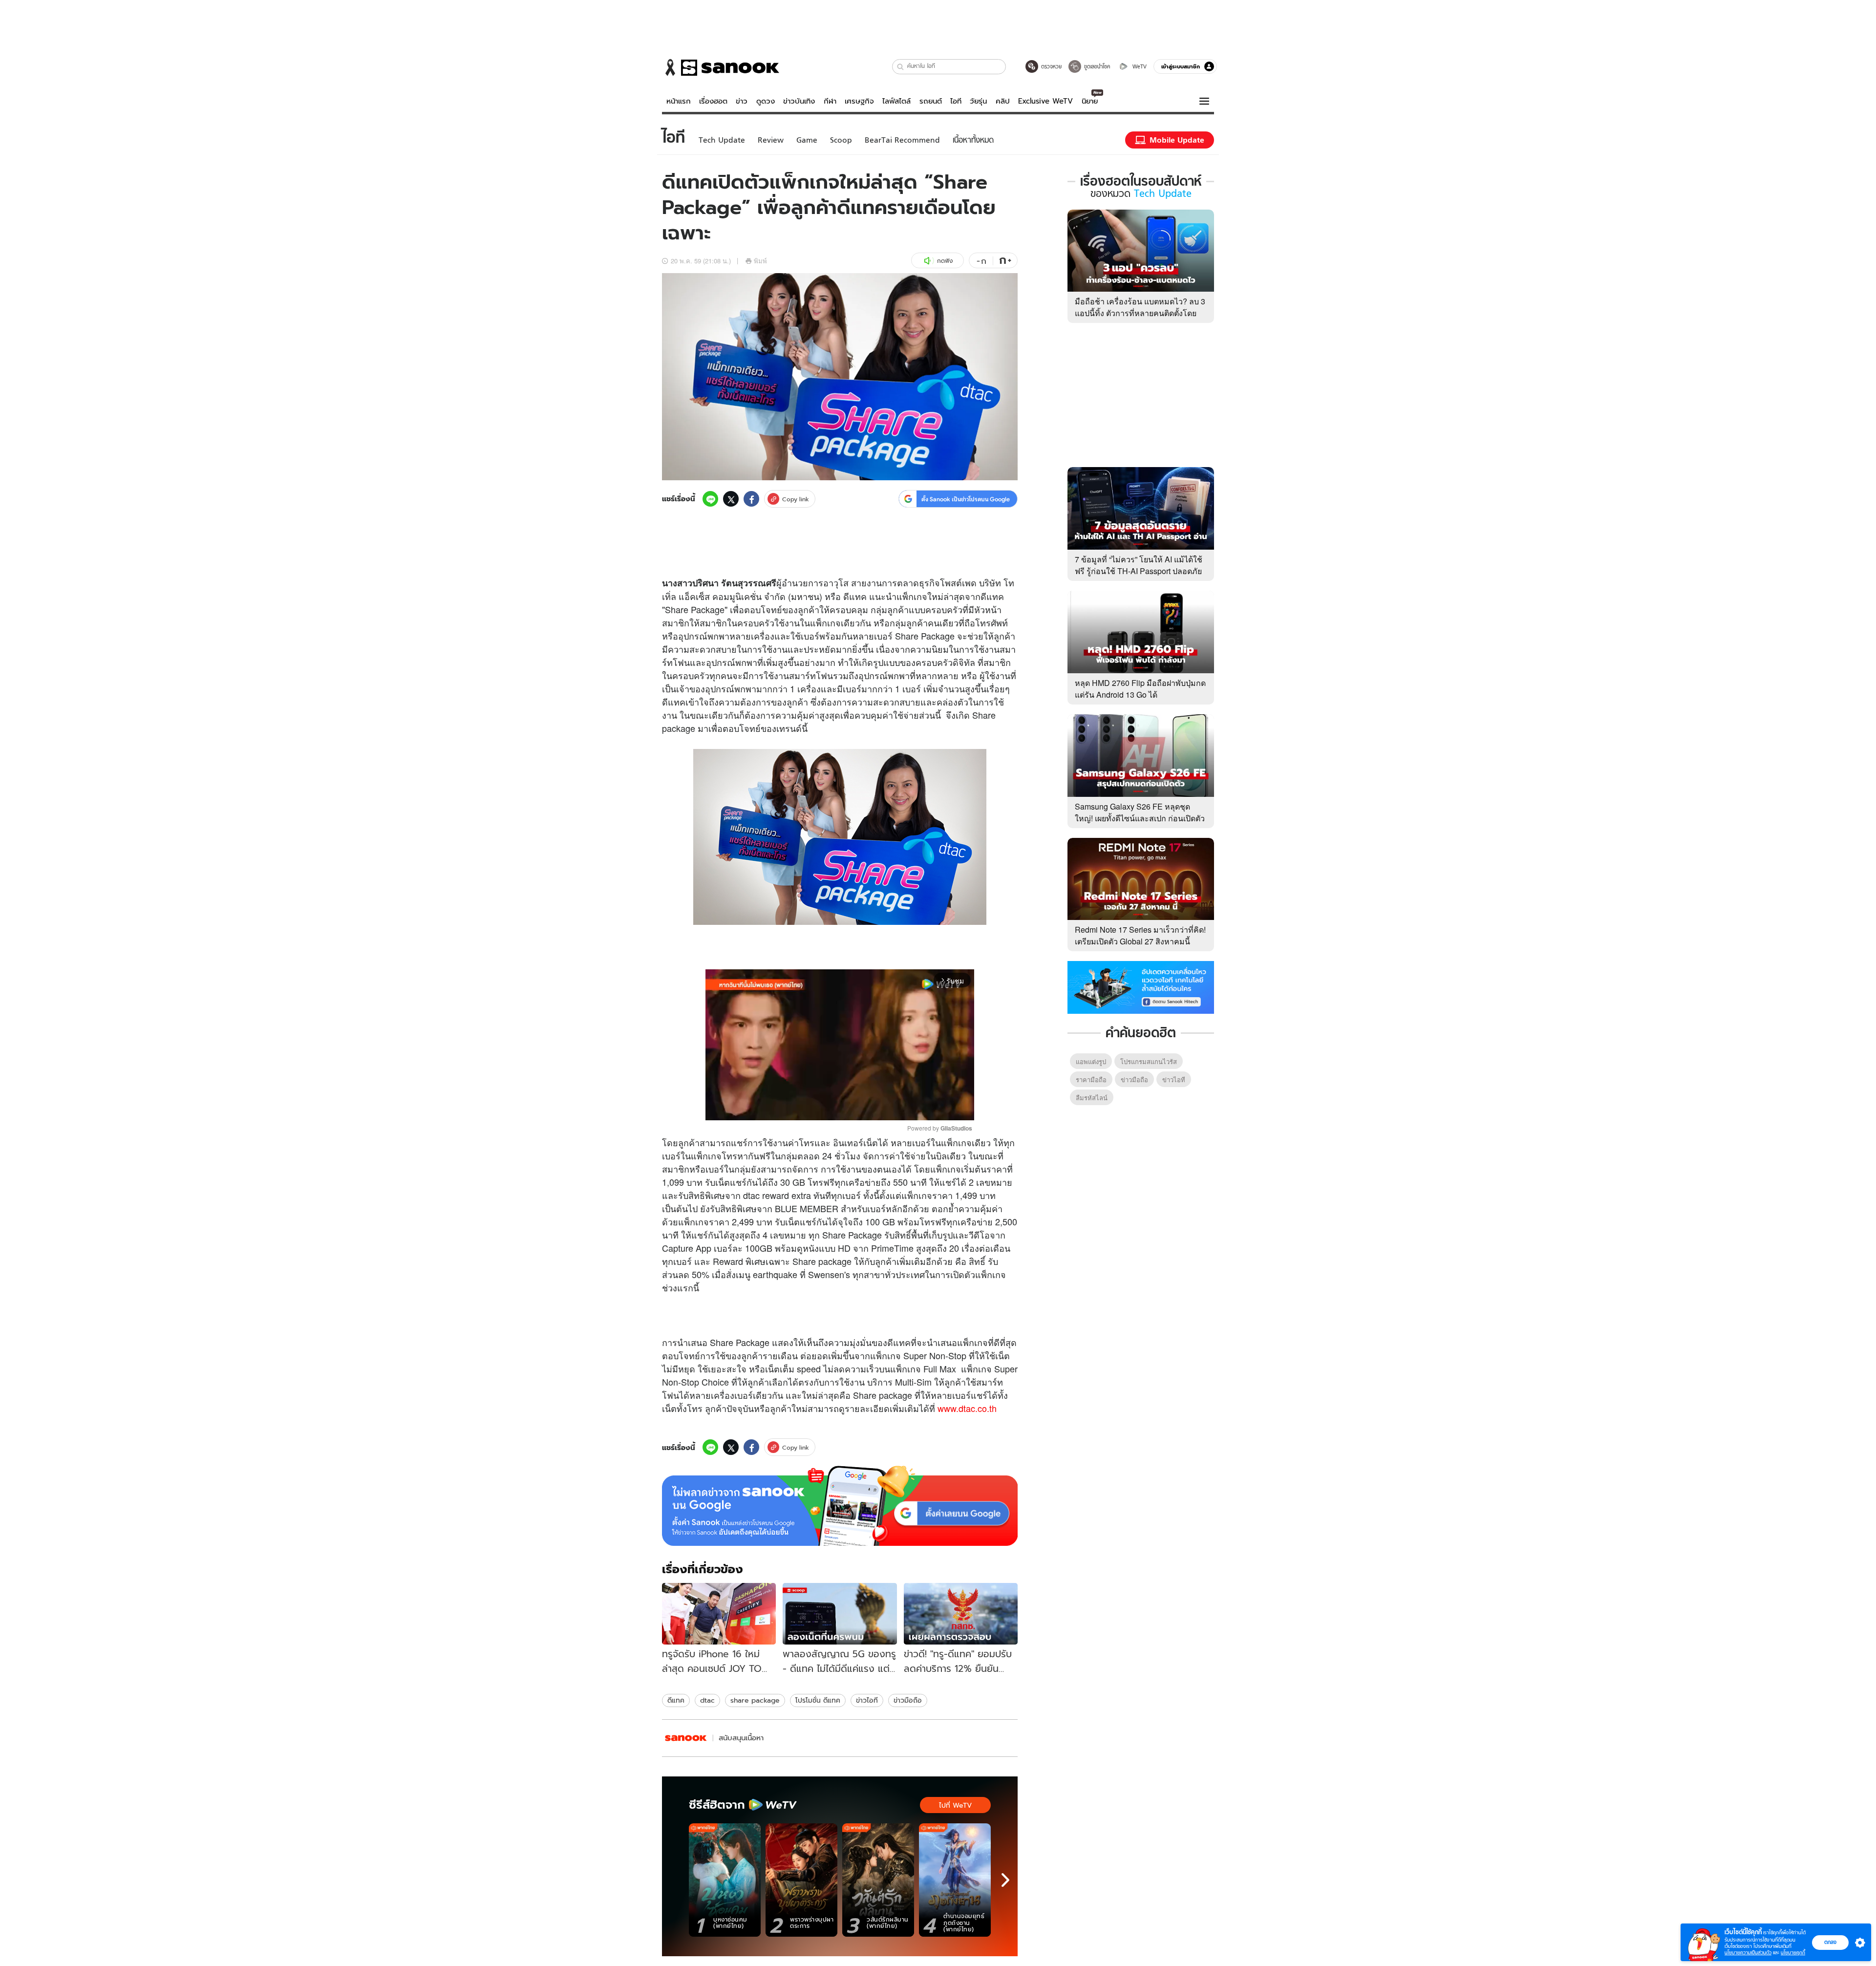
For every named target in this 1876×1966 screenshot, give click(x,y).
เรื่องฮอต (713, 101)
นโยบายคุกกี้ (1793, 1953)
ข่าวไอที (867, 1700)
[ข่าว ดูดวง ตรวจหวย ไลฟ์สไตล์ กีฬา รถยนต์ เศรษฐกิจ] (721, 67)
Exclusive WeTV (1045, 101)
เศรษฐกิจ (859, 101)
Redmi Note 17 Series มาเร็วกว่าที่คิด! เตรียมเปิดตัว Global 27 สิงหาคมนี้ (1140, 935)
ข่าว (742, 101)
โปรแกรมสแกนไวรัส (1149, 1061)
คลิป (1003, 101)
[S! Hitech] (686, 1738)
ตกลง (1830, 1942)
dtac (707, 1700)
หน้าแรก (679, 101)
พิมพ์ (760, 261)
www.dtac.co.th (967, 1408)
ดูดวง (766, 101)
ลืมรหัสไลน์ (1092, 1098)
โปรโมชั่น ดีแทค (818, 1700)
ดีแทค (676, 1700)
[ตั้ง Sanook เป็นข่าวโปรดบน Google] (840, 1506)
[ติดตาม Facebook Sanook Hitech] (1141, 986)
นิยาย (1090, 101)
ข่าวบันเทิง (799, 101)
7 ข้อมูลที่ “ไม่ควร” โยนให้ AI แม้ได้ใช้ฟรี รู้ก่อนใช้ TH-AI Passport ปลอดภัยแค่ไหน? (1139, 571)
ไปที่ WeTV (955, 1805)
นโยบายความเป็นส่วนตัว (1748, 1953)
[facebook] (751, 499)
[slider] (799, 1107)
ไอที (956, 101)
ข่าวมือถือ (908, 1700)
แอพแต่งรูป (1091, 1061)
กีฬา (830, 101)
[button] (901, 67)
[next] (1005, 1880)
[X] (731, 499)
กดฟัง (945, 261)
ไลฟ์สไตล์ (896, 101)
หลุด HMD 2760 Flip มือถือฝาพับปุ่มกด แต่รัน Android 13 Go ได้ (1140, 689)
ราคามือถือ (1091, 1079)
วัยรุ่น (978, 101)
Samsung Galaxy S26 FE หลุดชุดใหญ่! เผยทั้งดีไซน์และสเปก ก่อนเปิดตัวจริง (1140, 818)
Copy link (796, 499)
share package (755, 1700)
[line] (710, 499)
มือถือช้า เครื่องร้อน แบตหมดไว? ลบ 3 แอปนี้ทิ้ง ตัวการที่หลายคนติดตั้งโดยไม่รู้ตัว (1140, 313)
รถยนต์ (931, 101)
